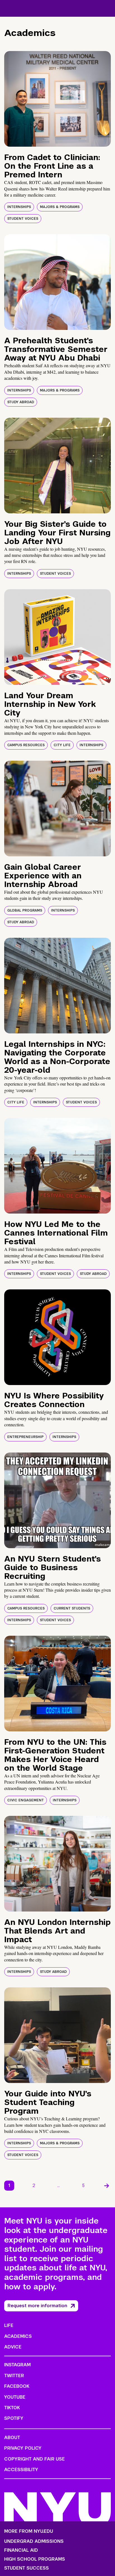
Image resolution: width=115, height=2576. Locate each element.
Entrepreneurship (25, 1437)
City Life (62, 745)
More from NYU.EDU (29, 2531)
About (12, 2438)
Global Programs (25, 910)
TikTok (12, 2408)
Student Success (27, 2568)
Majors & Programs (60, 207)
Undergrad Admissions (34, 2541)
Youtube (15, 2397)
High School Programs (35, 2559)
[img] (57, 99)
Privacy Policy (23, 2448)
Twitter (14, 2376)
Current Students (72, 1608)
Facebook (17, 2386)
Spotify (14, 2418)
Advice (13, 2347)
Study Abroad (21, 402)
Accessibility (21, 2470)
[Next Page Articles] (107, 2186)
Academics (18, 2336)
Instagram (17, 2365)
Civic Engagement (26, 1800)
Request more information (37, 2306)
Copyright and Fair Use (34, 2459)
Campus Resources (26, 745)
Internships (19, 207)
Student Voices (23, 219)
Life (9, 2325)
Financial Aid (21, 2550)
